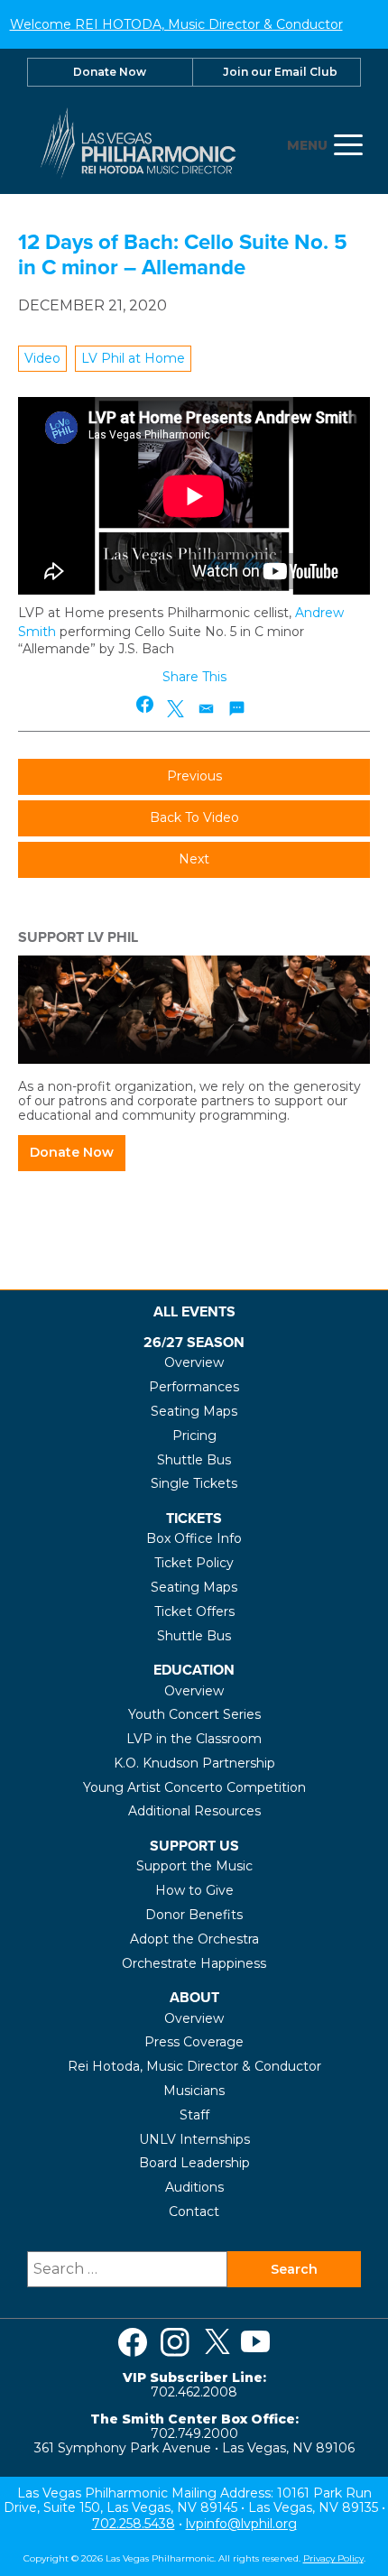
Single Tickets (194, 1483)
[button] (146, 704)
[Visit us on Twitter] (217, 2342)
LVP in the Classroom (194, 1739)
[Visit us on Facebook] (133, 2342)
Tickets (194, 1518)
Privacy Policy (333, 2558)
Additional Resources (194, 1811)
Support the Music (194, 1866)
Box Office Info (194, 1538)
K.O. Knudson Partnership (194, 1763)
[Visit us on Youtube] (255, 2342)
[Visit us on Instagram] (175, 2342)
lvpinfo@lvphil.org (241, 2524)
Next (194, 859)
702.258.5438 (134, 2524)
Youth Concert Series (194, 1714)
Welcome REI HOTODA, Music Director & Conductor (176, 24)
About (194, 1997)
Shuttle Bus (194, 1460)
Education (194, 1670)
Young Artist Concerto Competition (194, 1787)
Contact (194, 2211)
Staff (194, 2115)
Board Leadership (194, 2163)
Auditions (194, 2187)
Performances (194, 1387)
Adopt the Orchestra (194, 1939)
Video (42, 358)
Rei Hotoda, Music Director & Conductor (194, 2066)
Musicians (194, 2091)
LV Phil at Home (133, 358)
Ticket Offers (194, 1611)
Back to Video (194, 817)
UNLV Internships (194, 2139)
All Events (194, 1311)
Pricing (194, 1436)
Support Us (194, 1846)
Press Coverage (194, 2042)
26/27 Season (194, 1342)
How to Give (194, 1890)
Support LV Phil (78, 937)
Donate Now (110, 72)
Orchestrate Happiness (194, 1963)
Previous (194, 776)
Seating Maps (194, 1411)
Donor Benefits (194, 1915)
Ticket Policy (194, 1563)
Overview (194, 1362)
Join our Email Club (280, 72)
